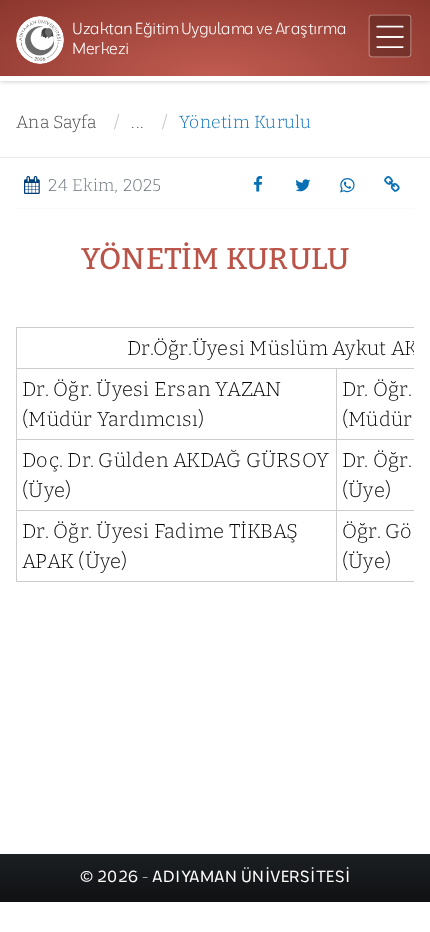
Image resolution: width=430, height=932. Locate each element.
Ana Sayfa (56, 122)
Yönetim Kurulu (245, 122)
